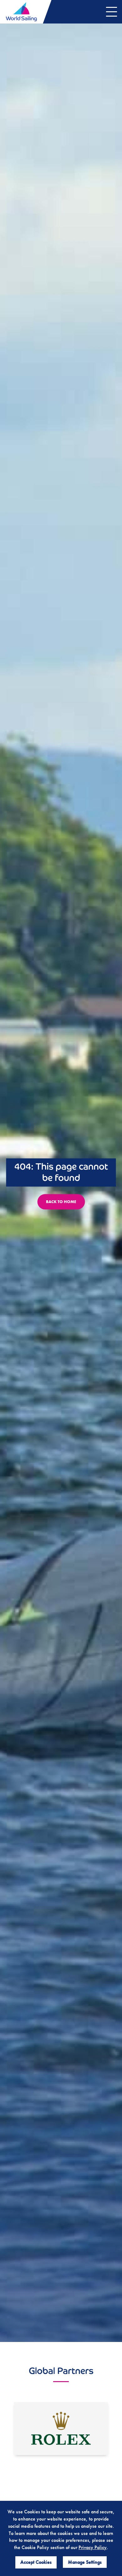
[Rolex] (61, 2429)
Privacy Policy (93, 2547)
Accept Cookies (36, 2562)
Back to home (61, 1202)
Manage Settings (85, 2562)
